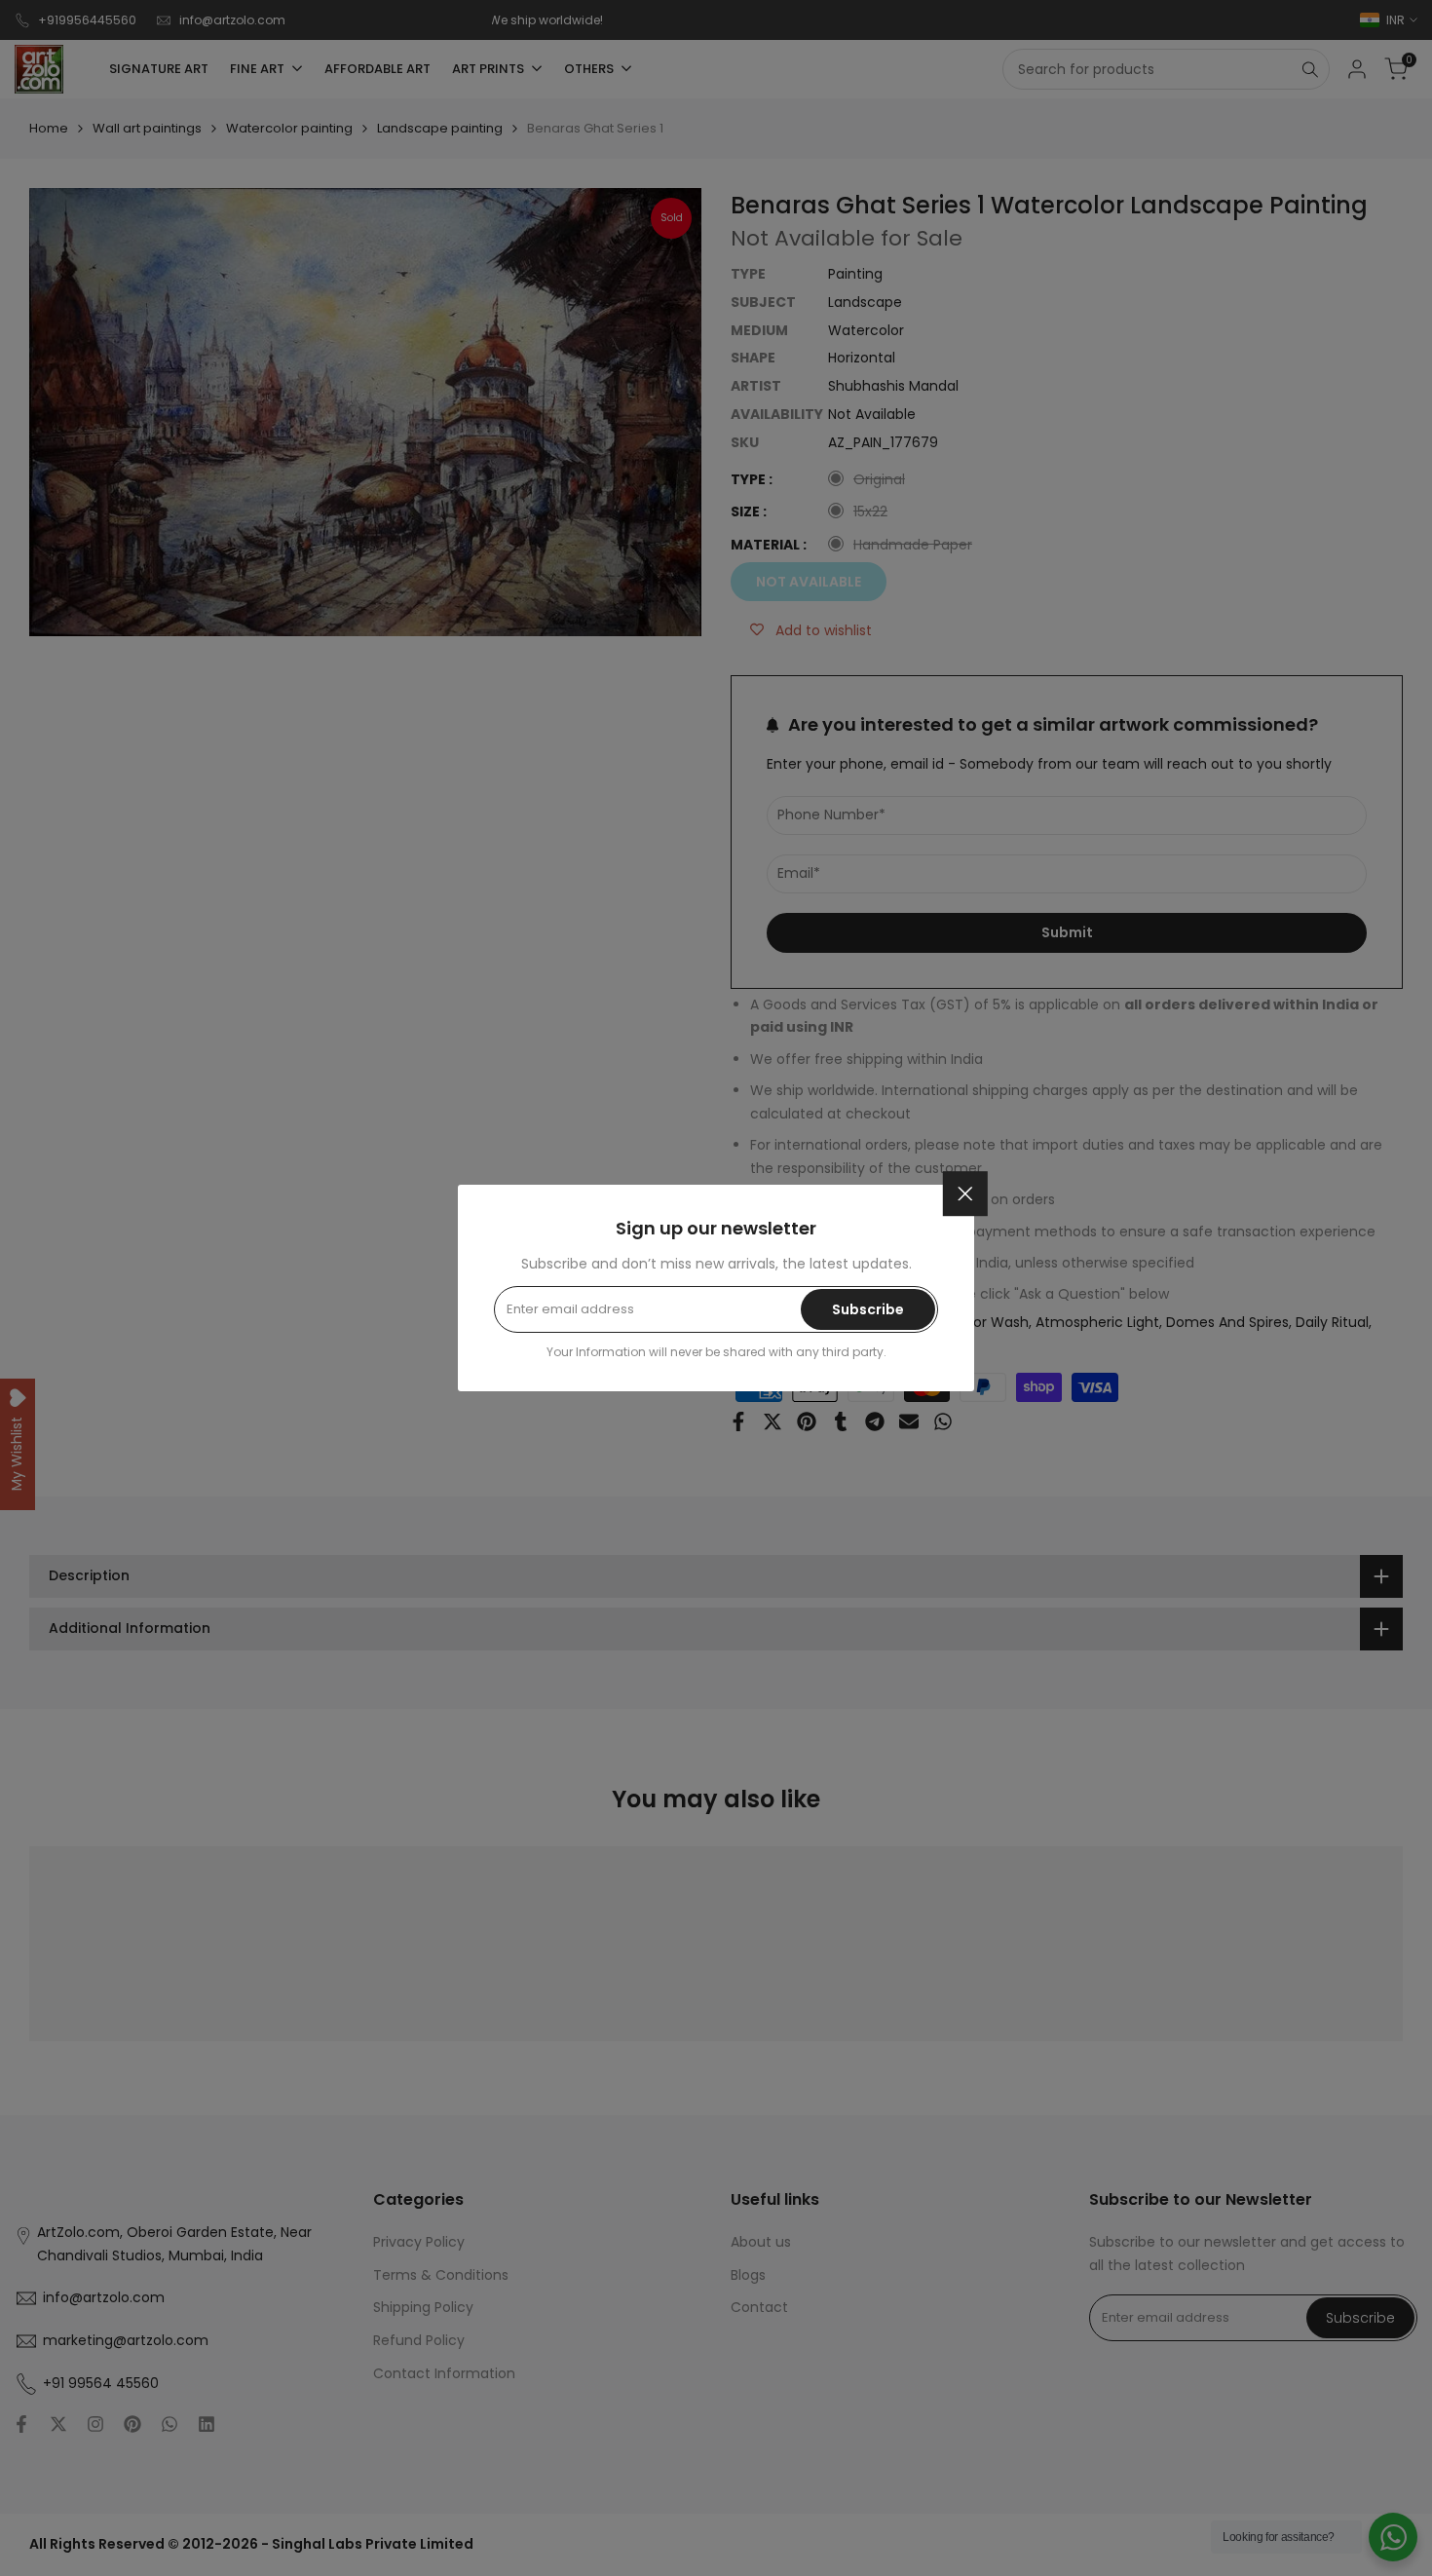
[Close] (965, 1193)
